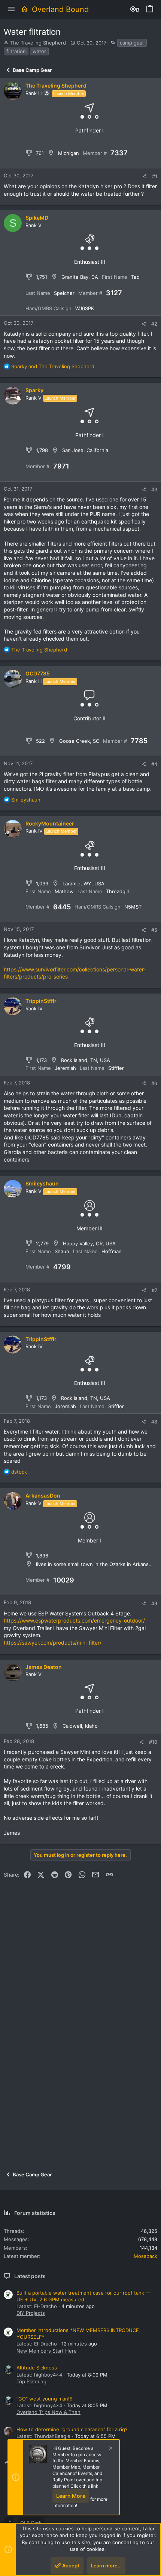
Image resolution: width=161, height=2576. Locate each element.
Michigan (69, 153)
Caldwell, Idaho (80, 1726)
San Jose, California (85, 450)
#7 (154, 1290)
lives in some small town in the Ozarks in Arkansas (95, 1564)
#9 (154, 1603)
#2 (154, 324)
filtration (16, 51)
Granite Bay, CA (80, 277)
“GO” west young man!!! (45, 2399)
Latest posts (30, 2276)
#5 (154, 930)
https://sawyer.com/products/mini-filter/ (53, 1643)
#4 (154, 764)
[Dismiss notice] (110, 2449)
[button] (11, 9)
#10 (153, 1742)
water (39, 51)
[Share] (144, 176)
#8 (154, 1422)
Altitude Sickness (37, 2368)
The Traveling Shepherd (38, 43)
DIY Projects (31, 2313)
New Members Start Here (47, 2351)
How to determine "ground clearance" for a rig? (72, 2429)
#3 (154, 489)
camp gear (132, 43)
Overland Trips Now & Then (48, 2412)
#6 (154, 1083)
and (53, 366)
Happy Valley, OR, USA (89, 1243)
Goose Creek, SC (79, 741)
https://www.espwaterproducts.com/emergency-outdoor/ (74, 1620)
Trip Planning (31, 2381)
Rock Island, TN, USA (86, 1060)
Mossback (145, 2256)
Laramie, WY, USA (83, 883)
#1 (155, 176)
